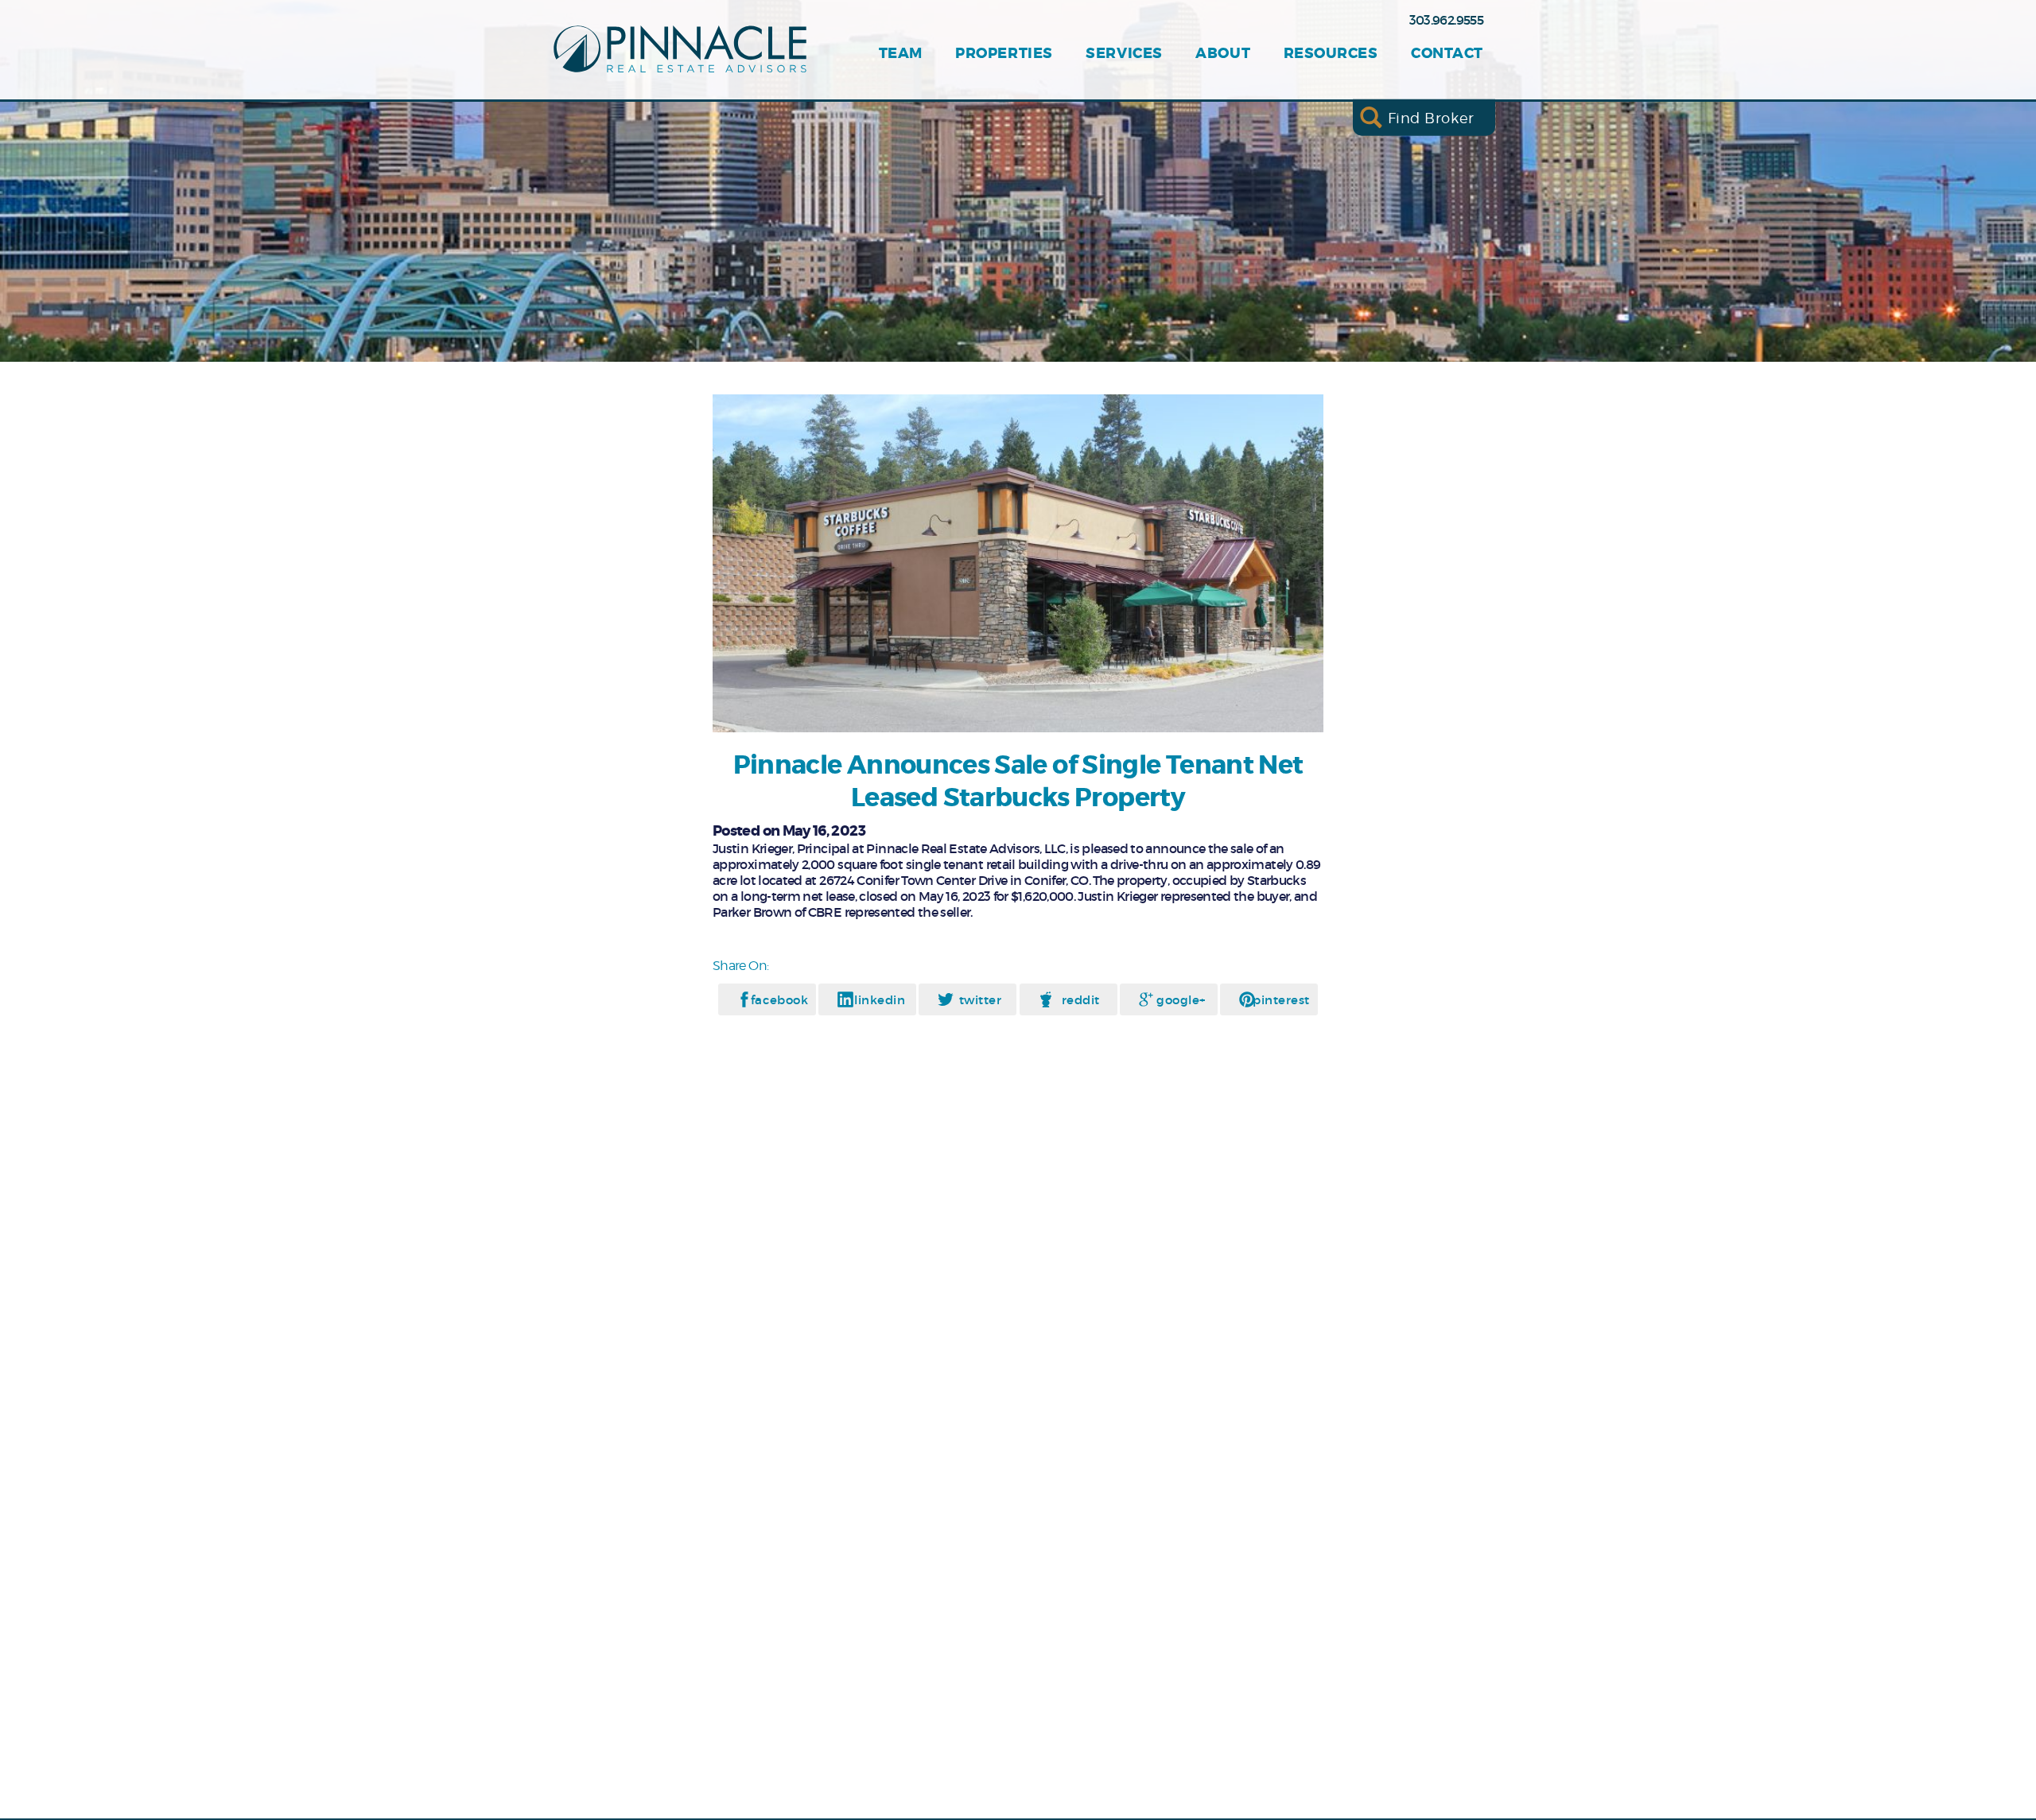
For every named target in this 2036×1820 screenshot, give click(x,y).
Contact (1447, 54)
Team (901, 54)
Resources (1331, 54)
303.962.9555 (1446, 20)
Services (1124, 54)
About (1223, 54)
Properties (1004, 54)
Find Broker (1431, 117)
